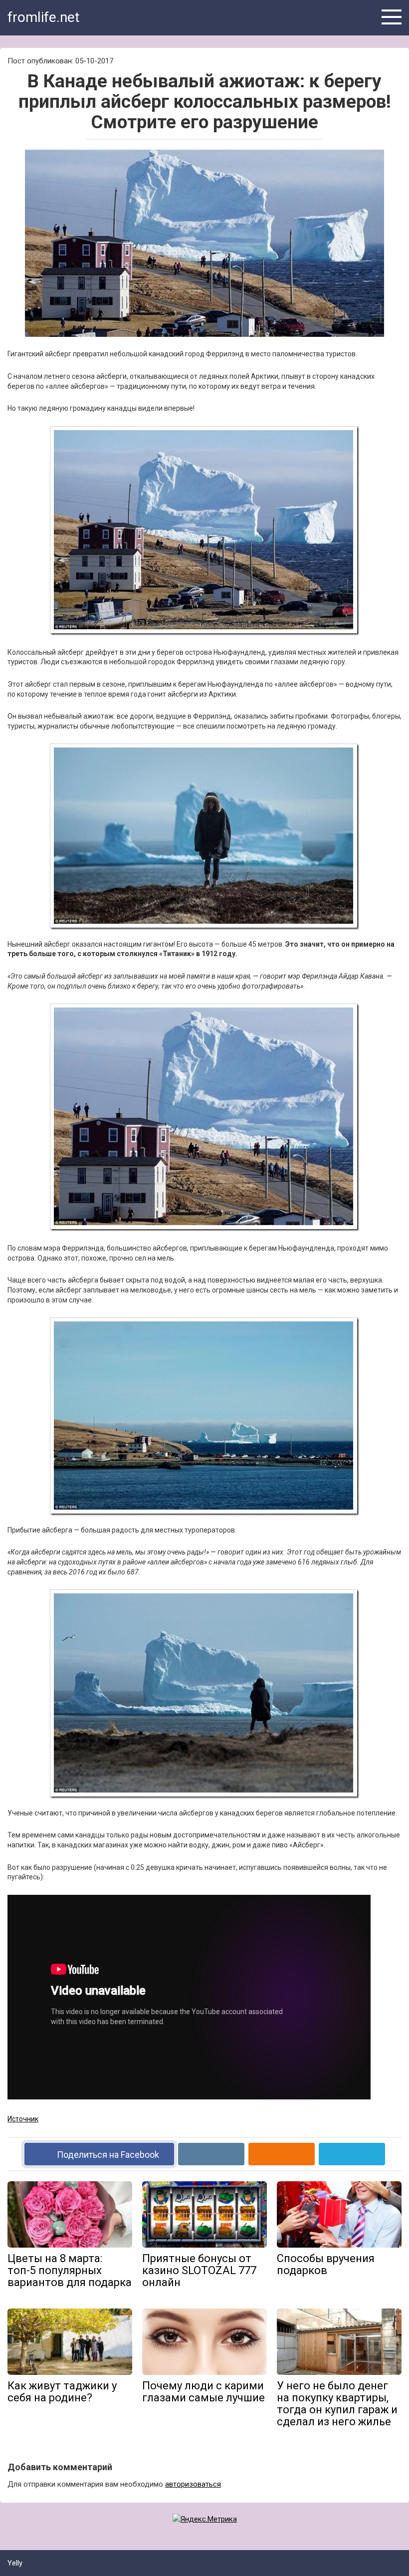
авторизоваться (193, 2484)
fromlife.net (44, 17)
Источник (23, 2119)
